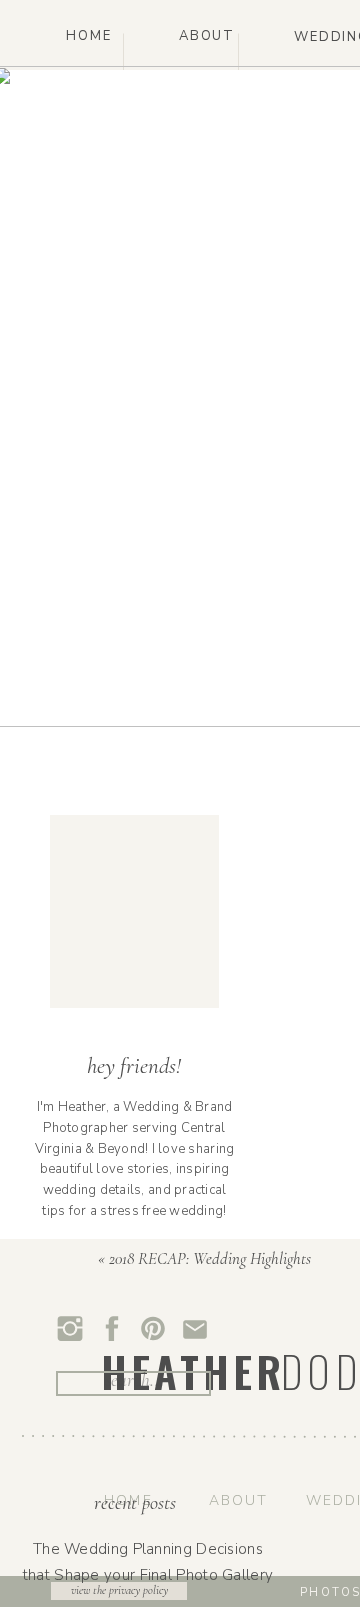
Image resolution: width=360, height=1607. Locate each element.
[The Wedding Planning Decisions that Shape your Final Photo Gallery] (153, 1570)
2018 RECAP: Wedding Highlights (210, 1258)
